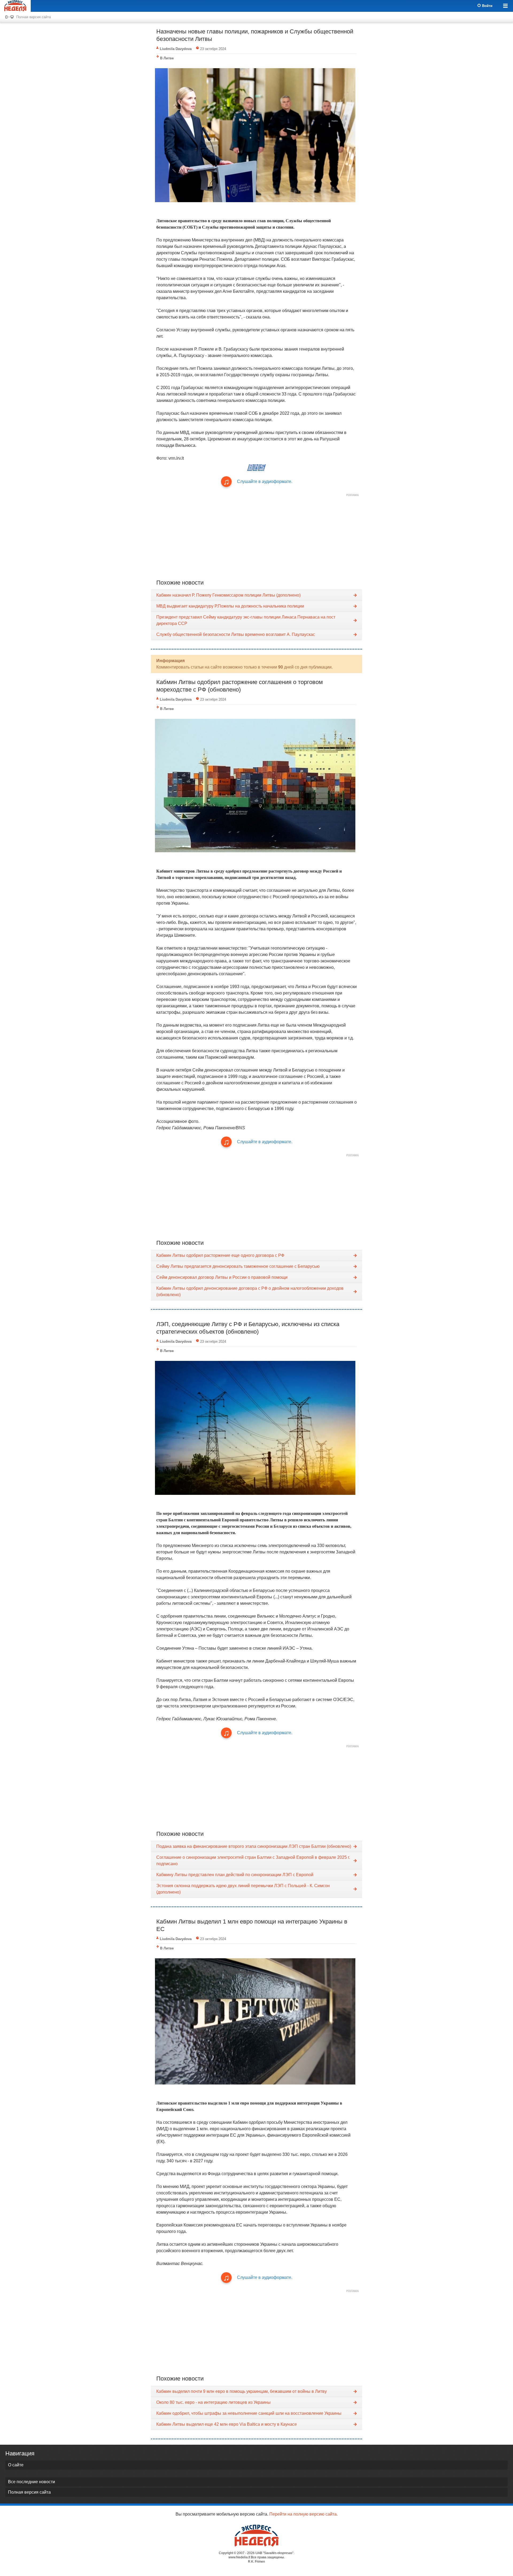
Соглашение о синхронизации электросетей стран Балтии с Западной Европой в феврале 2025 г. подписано (253, 1861)
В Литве (167, 58)
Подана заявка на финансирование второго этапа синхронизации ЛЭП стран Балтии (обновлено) (254, 1846)
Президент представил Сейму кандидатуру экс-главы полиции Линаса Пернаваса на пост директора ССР (246, 620)
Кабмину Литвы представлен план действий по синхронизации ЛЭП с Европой (235, 1875)
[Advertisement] (256, 536)
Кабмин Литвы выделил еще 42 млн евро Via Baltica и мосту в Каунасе (227, 2424)
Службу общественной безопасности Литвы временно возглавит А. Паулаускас (236, 634)
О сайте (16, 2465)
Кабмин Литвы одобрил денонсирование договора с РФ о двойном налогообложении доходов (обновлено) (250, 1291)
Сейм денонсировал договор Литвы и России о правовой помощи (222, 1277)
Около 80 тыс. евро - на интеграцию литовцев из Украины (213, 2402)
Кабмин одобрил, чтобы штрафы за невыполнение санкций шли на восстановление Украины (249, 2413)
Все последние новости (32, 2482)
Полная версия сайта (34, 17)
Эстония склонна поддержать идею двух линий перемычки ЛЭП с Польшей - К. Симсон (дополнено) (243, 1889)
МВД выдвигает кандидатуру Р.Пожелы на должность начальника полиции (230, 606)
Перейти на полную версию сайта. (304, 2514)
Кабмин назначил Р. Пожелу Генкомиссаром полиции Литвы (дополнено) (228, 595)
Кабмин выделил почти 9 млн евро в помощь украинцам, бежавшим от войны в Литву (242, 2391)
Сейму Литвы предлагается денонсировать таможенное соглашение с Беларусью (238, 1266)
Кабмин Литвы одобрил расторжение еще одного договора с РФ (220, 1255)
